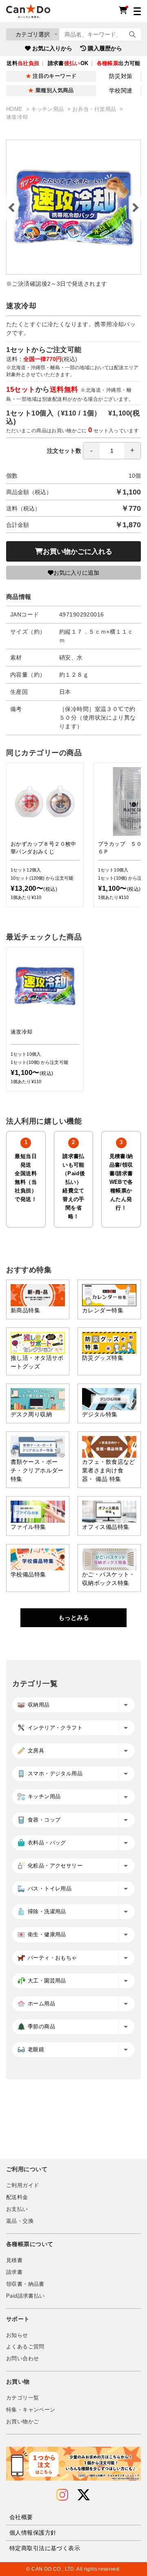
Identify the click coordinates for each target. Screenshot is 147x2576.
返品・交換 (20, 2221)
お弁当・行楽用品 (95, 109)
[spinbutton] (112, 451)
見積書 (14, 2260)
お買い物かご (22, 2422)
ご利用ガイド (22, 2185)
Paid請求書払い (25, 2296)
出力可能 (119, 63)
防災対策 (121, 76)
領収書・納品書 (25, 2284)
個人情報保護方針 (33, 2533)
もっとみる (74, 1618)
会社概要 (21, 2517)
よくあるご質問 (25, 2347)
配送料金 (17, 2197)
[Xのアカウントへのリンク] (84, 2495)
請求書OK (68, 63)
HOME (15, 109)
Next (135, 208)
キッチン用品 (48, 109)
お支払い (17, 2209)
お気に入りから (52, 48)
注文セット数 (64, 451)
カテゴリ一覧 (22, 2398)
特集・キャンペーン (31, 2410)
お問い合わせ (22, 2359)
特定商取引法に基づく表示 (45, 2548)
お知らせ (17, 2335)
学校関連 (121, 90)
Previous (12, 208)
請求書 (14, 2272)
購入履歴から (105, 48)
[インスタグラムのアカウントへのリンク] (62, 2495)
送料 (23, 63)
